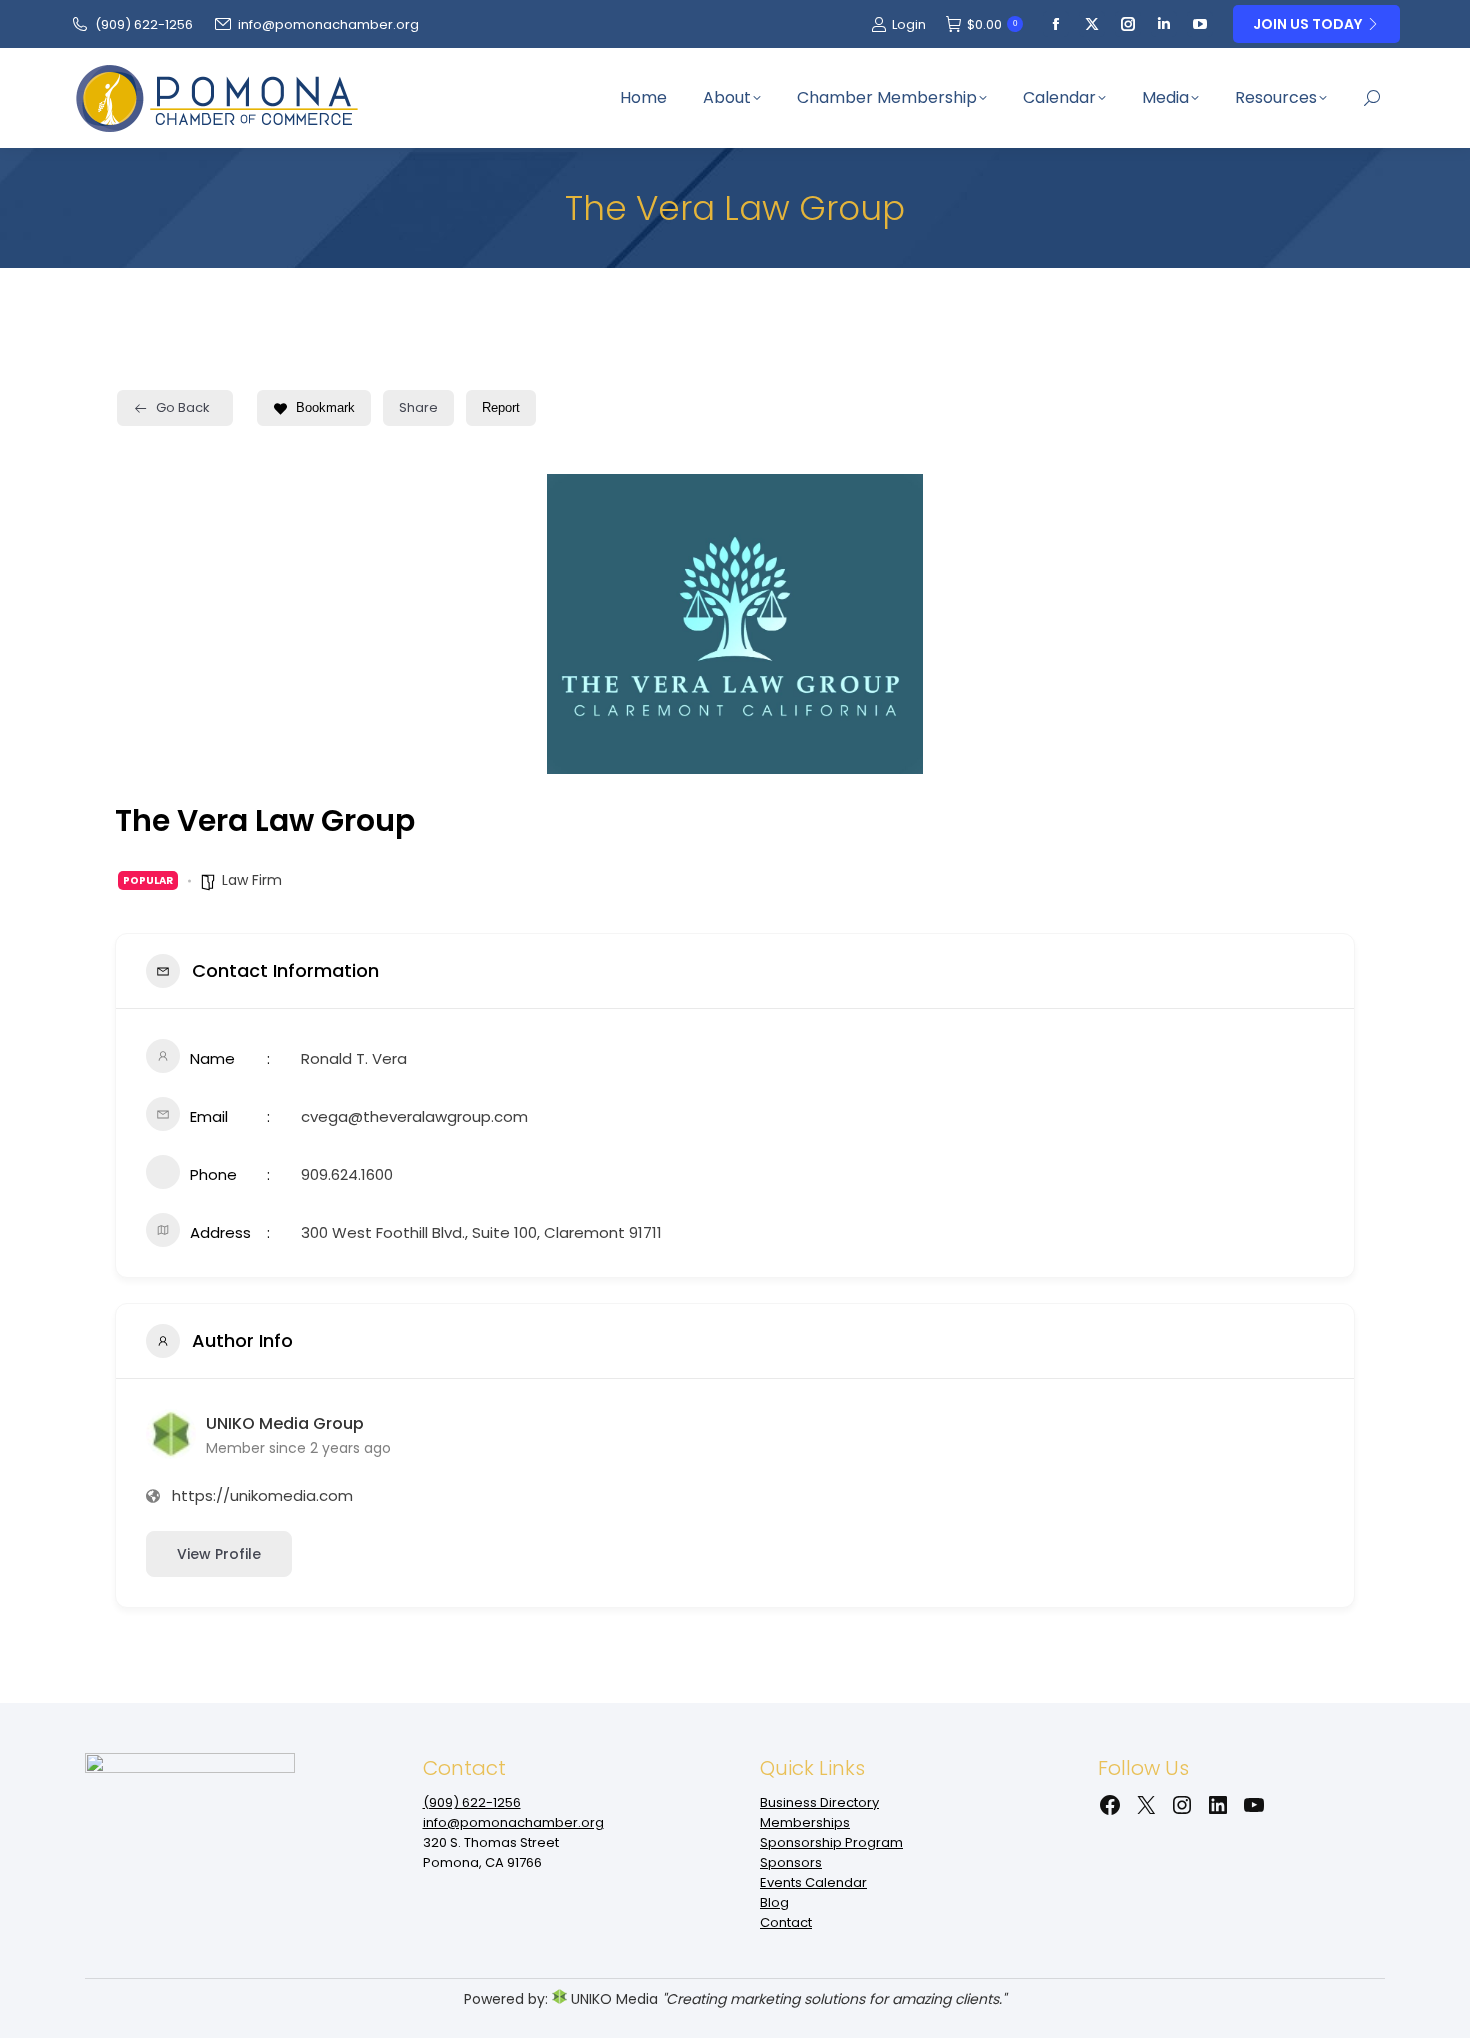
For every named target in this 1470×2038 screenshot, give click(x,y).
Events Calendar (813, 1882)
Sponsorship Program (831, 1842)
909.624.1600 (347, 1174)
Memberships (805, 1822)
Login (909, 24)
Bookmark (325, 407)
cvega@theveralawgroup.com (414, 1116)
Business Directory (819, 1802)
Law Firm (252, 880)
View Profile (219, 1554)
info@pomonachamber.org (328, 24)
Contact (786, 1922)
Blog (774, 1902)
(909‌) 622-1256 (144, 24)
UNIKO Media (612, 1999)
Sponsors (791, 1862)
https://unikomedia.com (262, 1495)
